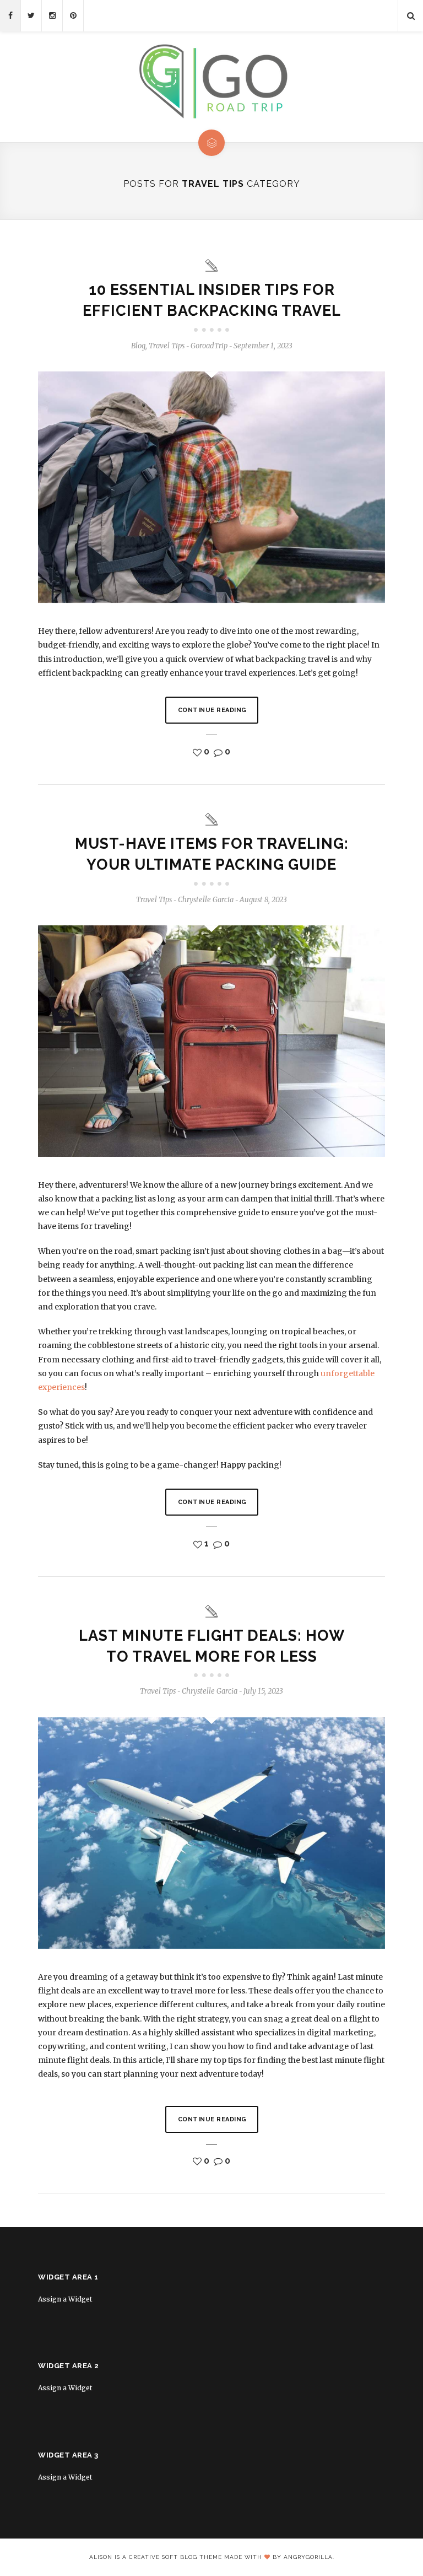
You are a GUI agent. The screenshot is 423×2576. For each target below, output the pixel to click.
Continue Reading (212, 710)
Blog (138, 346)
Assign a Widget (65, 2299)
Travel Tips (167, 346)
